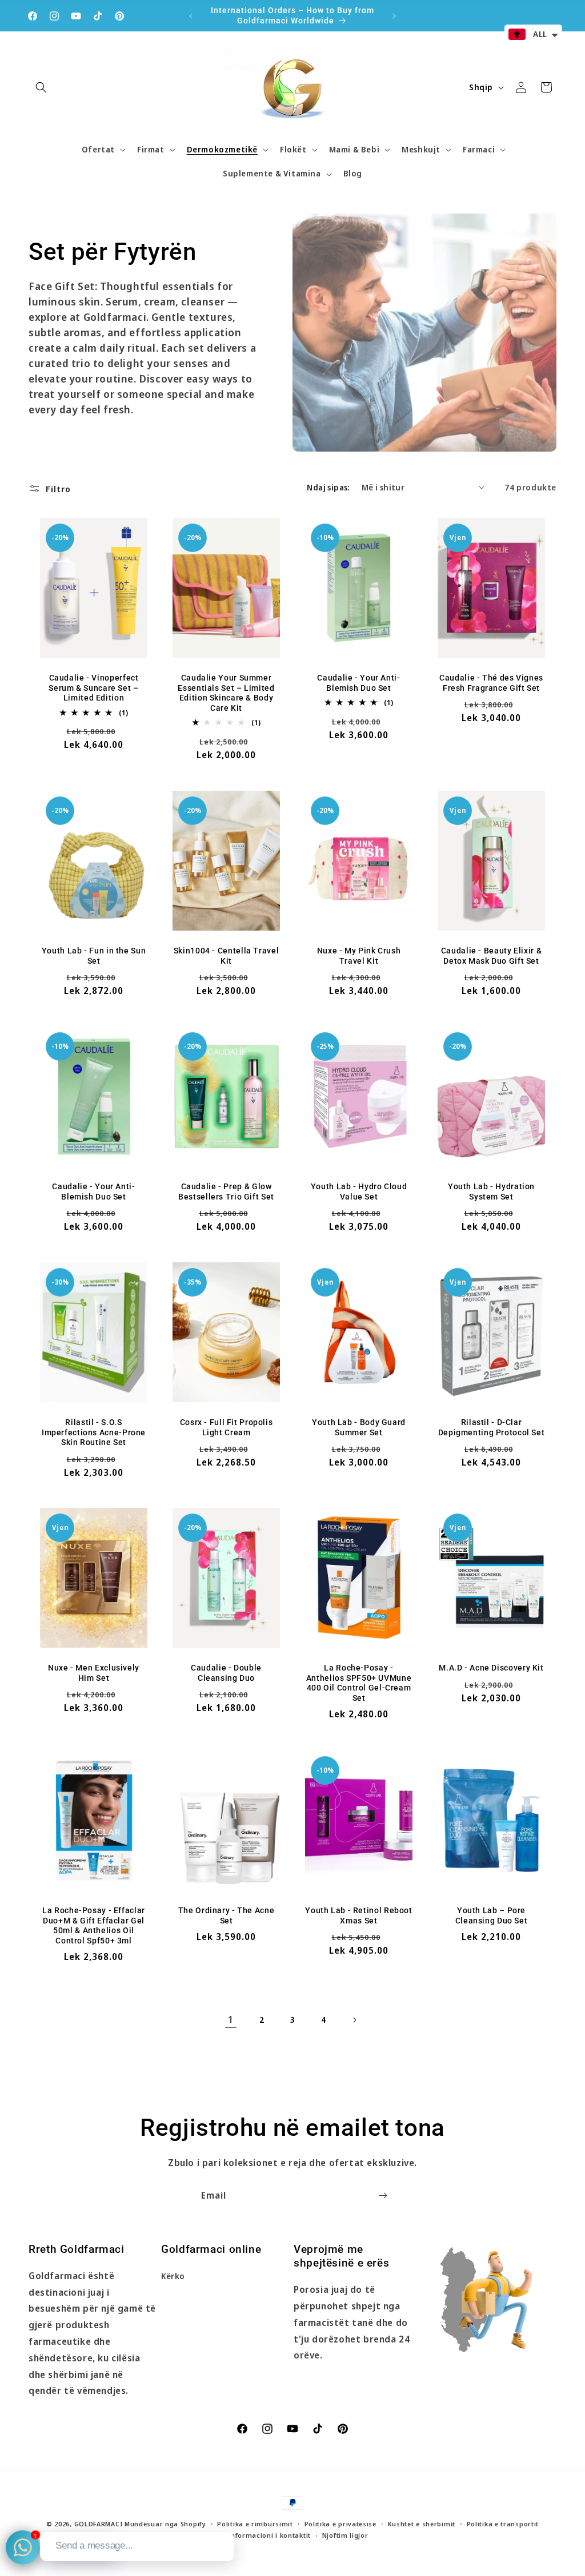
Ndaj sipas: (328, 487)
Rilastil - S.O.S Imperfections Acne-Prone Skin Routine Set (94, 1432)
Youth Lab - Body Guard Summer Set (359, 1427)
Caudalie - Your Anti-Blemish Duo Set (358, 683)
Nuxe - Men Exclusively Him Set (94, 1673)
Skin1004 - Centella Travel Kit (226, 956)
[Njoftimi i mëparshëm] (191, 16)
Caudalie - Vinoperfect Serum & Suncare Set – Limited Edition (93, 688)
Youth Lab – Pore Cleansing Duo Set (492, 1915)
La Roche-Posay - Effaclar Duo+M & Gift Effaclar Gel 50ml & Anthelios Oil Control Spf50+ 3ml (94, 1925)
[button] (41, 87)
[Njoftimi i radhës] (394, 16)
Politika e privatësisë (340, 2524)
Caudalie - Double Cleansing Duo (226, 1673)
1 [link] (231, 2019)
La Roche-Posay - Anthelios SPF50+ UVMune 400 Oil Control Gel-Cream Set (359, 1683)
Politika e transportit (503, 2524)
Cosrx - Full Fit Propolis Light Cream (227, 1427)
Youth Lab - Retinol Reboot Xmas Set (358, 1915)
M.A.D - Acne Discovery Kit (491, 1668)
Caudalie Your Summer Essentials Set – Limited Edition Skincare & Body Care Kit (226, 693)
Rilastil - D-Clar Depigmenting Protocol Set (492, 1427)
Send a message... (94, 2545)
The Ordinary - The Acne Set (227, 1915)
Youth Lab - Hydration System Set (491, 1192)
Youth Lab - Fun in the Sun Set (94, 956)
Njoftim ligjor (345, 2535)
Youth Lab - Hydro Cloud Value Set (359, 1192)
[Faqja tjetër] (354, 2020)
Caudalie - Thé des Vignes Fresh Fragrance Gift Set (491, 683)
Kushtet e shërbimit (422, 2524)
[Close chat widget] (225, 2519)
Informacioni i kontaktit (269, 2535)
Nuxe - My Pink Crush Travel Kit (359, 956)
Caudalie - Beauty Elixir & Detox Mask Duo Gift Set (491, 956)
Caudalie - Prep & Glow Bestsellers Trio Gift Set (226, 1192)
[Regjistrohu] (383, 2195)
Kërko (173, 2276)
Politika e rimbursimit (255, 2524)
